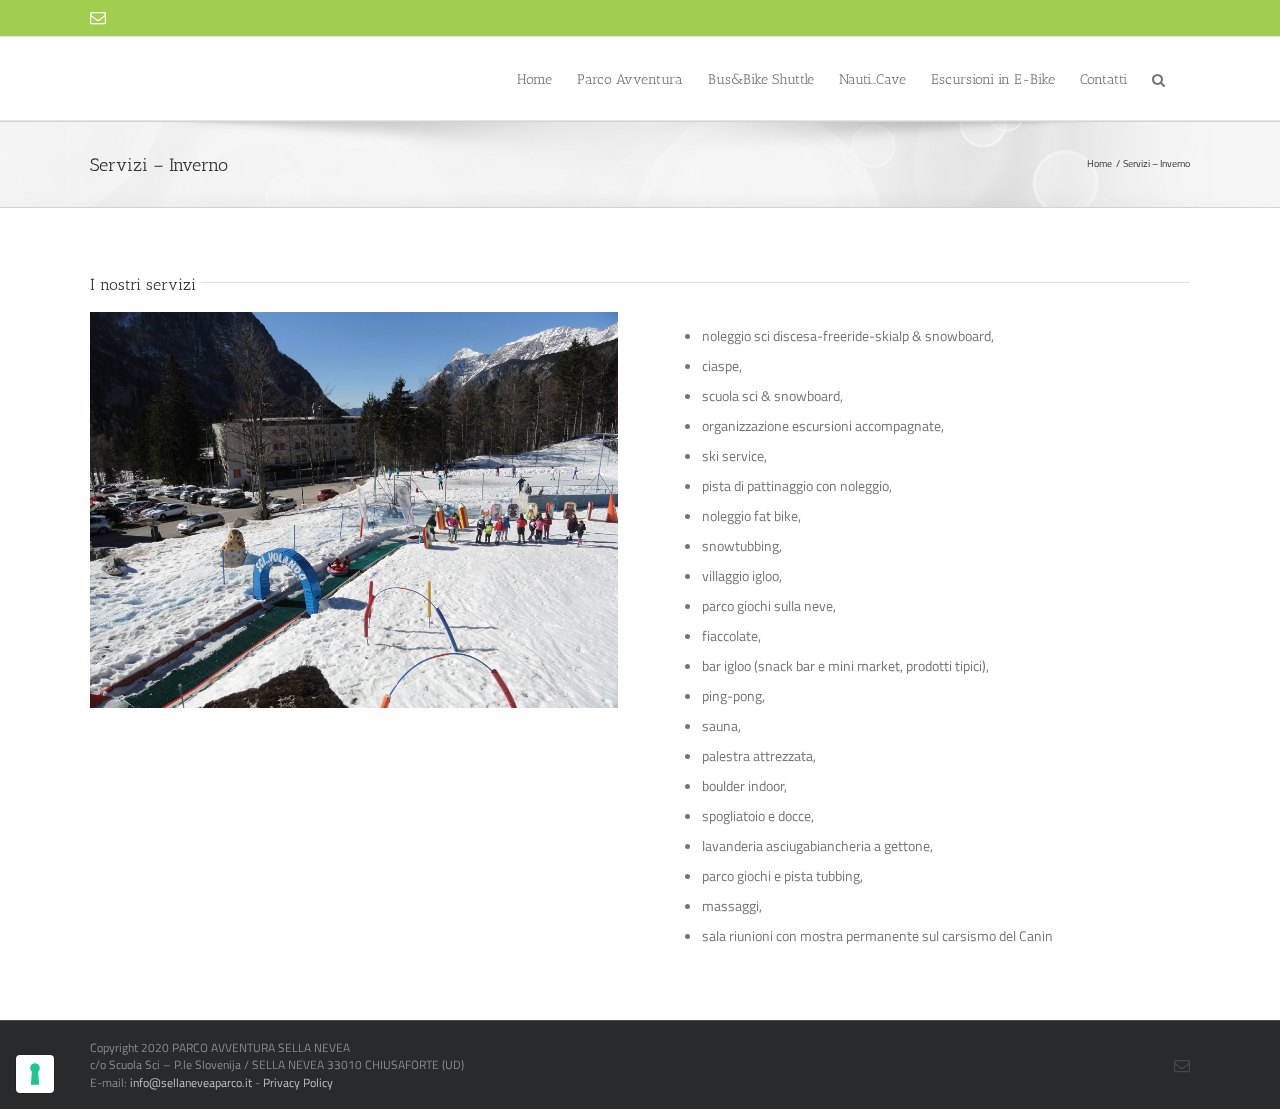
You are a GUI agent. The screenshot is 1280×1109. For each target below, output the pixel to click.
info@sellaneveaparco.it (191, 1082)
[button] (1158, 78)
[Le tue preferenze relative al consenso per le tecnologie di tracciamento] (35, 1074)
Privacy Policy (298, 1082)
